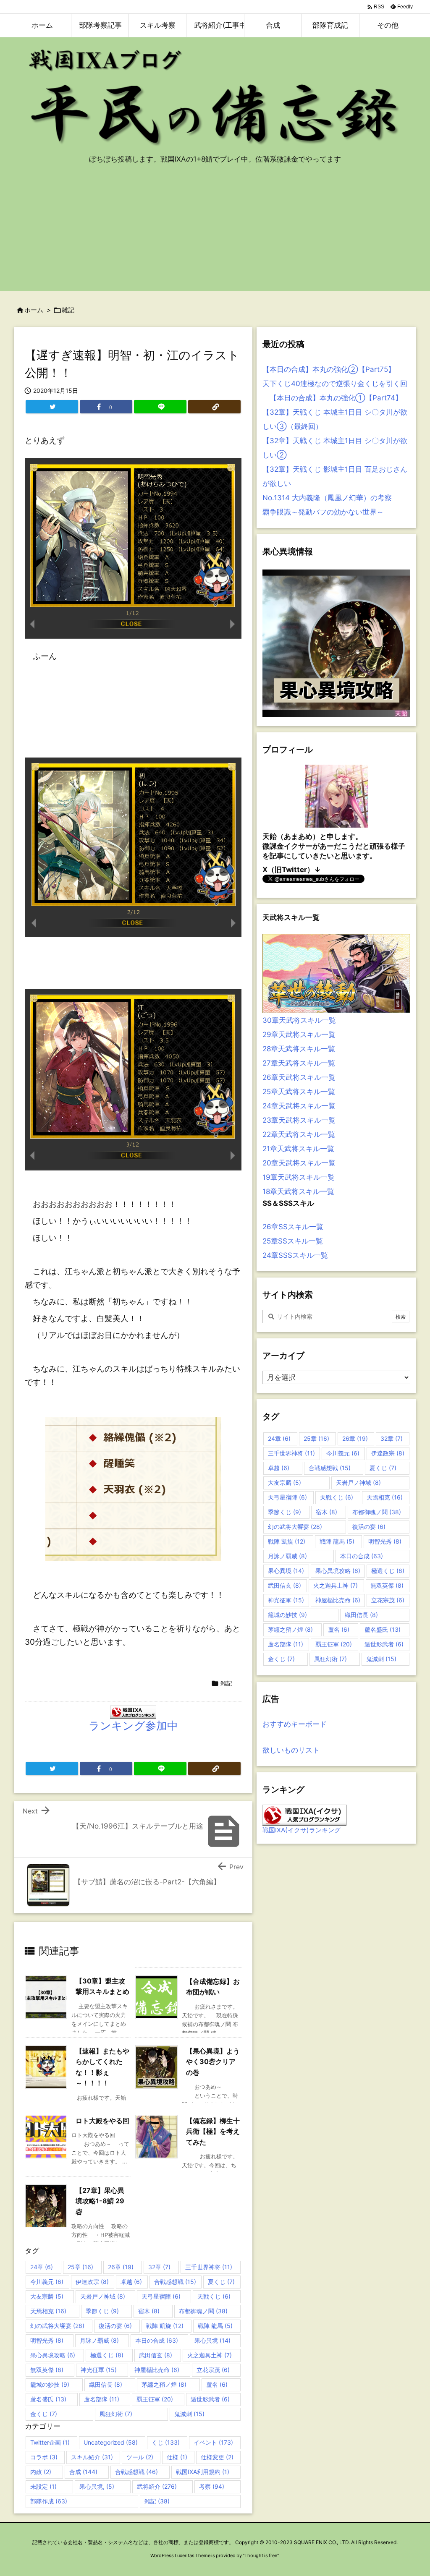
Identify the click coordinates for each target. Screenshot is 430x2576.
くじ (166, 2442)
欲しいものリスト (291, 1750)
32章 (159, 2267)
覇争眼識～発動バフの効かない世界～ (323, 512)
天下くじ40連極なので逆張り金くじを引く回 (335, 384)
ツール (140, 2457)
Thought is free (261, 2555)
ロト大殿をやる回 (102, 2121)
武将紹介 (157, 2486)
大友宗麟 (47, 2296)
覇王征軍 (155, 2399)
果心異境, (97, 2486)
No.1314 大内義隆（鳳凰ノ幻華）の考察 (327, 498)
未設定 (43, 2486)
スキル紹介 (92, 2457)
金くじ (44, 2414)
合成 (83, 2472)
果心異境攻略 (53, 2355)
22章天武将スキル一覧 (299, 1134)
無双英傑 (47, 2370)
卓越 (131, 2282)
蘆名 (217, 2384)
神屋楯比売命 (157, 2370)
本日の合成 (157, 2340)
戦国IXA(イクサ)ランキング (302, 1830)
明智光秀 (47, 2340)
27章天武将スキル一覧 (299, 1063)
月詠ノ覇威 (99, 2340)
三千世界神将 (209, 2267)
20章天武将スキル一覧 (299, 1163)
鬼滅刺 (189, 2414)
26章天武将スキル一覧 (299, 1077)
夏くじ (221, 2282)
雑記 (68, 310)
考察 (212, 2486)
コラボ (44, 2457)
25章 (80, 2267)
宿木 (149, 2311)
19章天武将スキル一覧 (299, 1177)
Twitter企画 (50, 2442)
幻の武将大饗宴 (57, 2326)
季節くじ (102, 2311)
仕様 (177, 2457)
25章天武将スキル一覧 (299, 1092)
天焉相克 (48, 2311)
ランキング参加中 (133, 1726)
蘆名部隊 (102, 2399)
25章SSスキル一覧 (293, 1241)
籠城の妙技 (50, 2384)
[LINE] (160, 407)
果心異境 (212, 2340)
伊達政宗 (92, 2282)
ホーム (34, 310)
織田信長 (106, 2384)
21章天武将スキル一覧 (298, 1149)
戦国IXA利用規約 (203, 2472)
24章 (42, 2267)
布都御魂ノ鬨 (203, 2311)
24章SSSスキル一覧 (295, 1255)
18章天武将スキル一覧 (298, 1191)
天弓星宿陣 (161, 2296)
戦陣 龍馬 (215, 2326)
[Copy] (214, 407)
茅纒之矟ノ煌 (164, 2384)
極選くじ (107, 2355)
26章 (121, 2267)
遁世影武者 (210, 2399)
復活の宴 (115, 2326)
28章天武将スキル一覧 (299, 1049)
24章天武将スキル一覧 (299, 1106)
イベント (213, 2442)
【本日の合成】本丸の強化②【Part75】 (329, 369)
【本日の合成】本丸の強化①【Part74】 (332, 398)
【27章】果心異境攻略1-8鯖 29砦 (100, 2201)
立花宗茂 (213, 2370)
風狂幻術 (116, 2414)
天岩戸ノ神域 (103, 2296)
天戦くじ (214, 2296)
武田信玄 (156, 2355)
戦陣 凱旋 (165, 2326)
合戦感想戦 (175, 2282)
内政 (41, 2472)
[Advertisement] (215, 232)
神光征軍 (99, 2370)
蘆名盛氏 (48, 2399)
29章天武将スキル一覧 (299, 1035)
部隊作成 (49, 2501)
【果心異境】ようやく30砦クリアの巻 (213, 2062)
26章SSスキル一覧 (293, 1227)
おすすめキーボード (295, 1724)
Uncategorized (111, 2442)
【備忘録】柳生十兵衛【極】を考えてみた (213, 2131)
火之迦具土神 (210, 2355)
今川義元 (47, 2282)
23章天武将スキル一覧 (299, 1120)
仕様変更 (217, 2457)
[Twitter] (52, 407)
